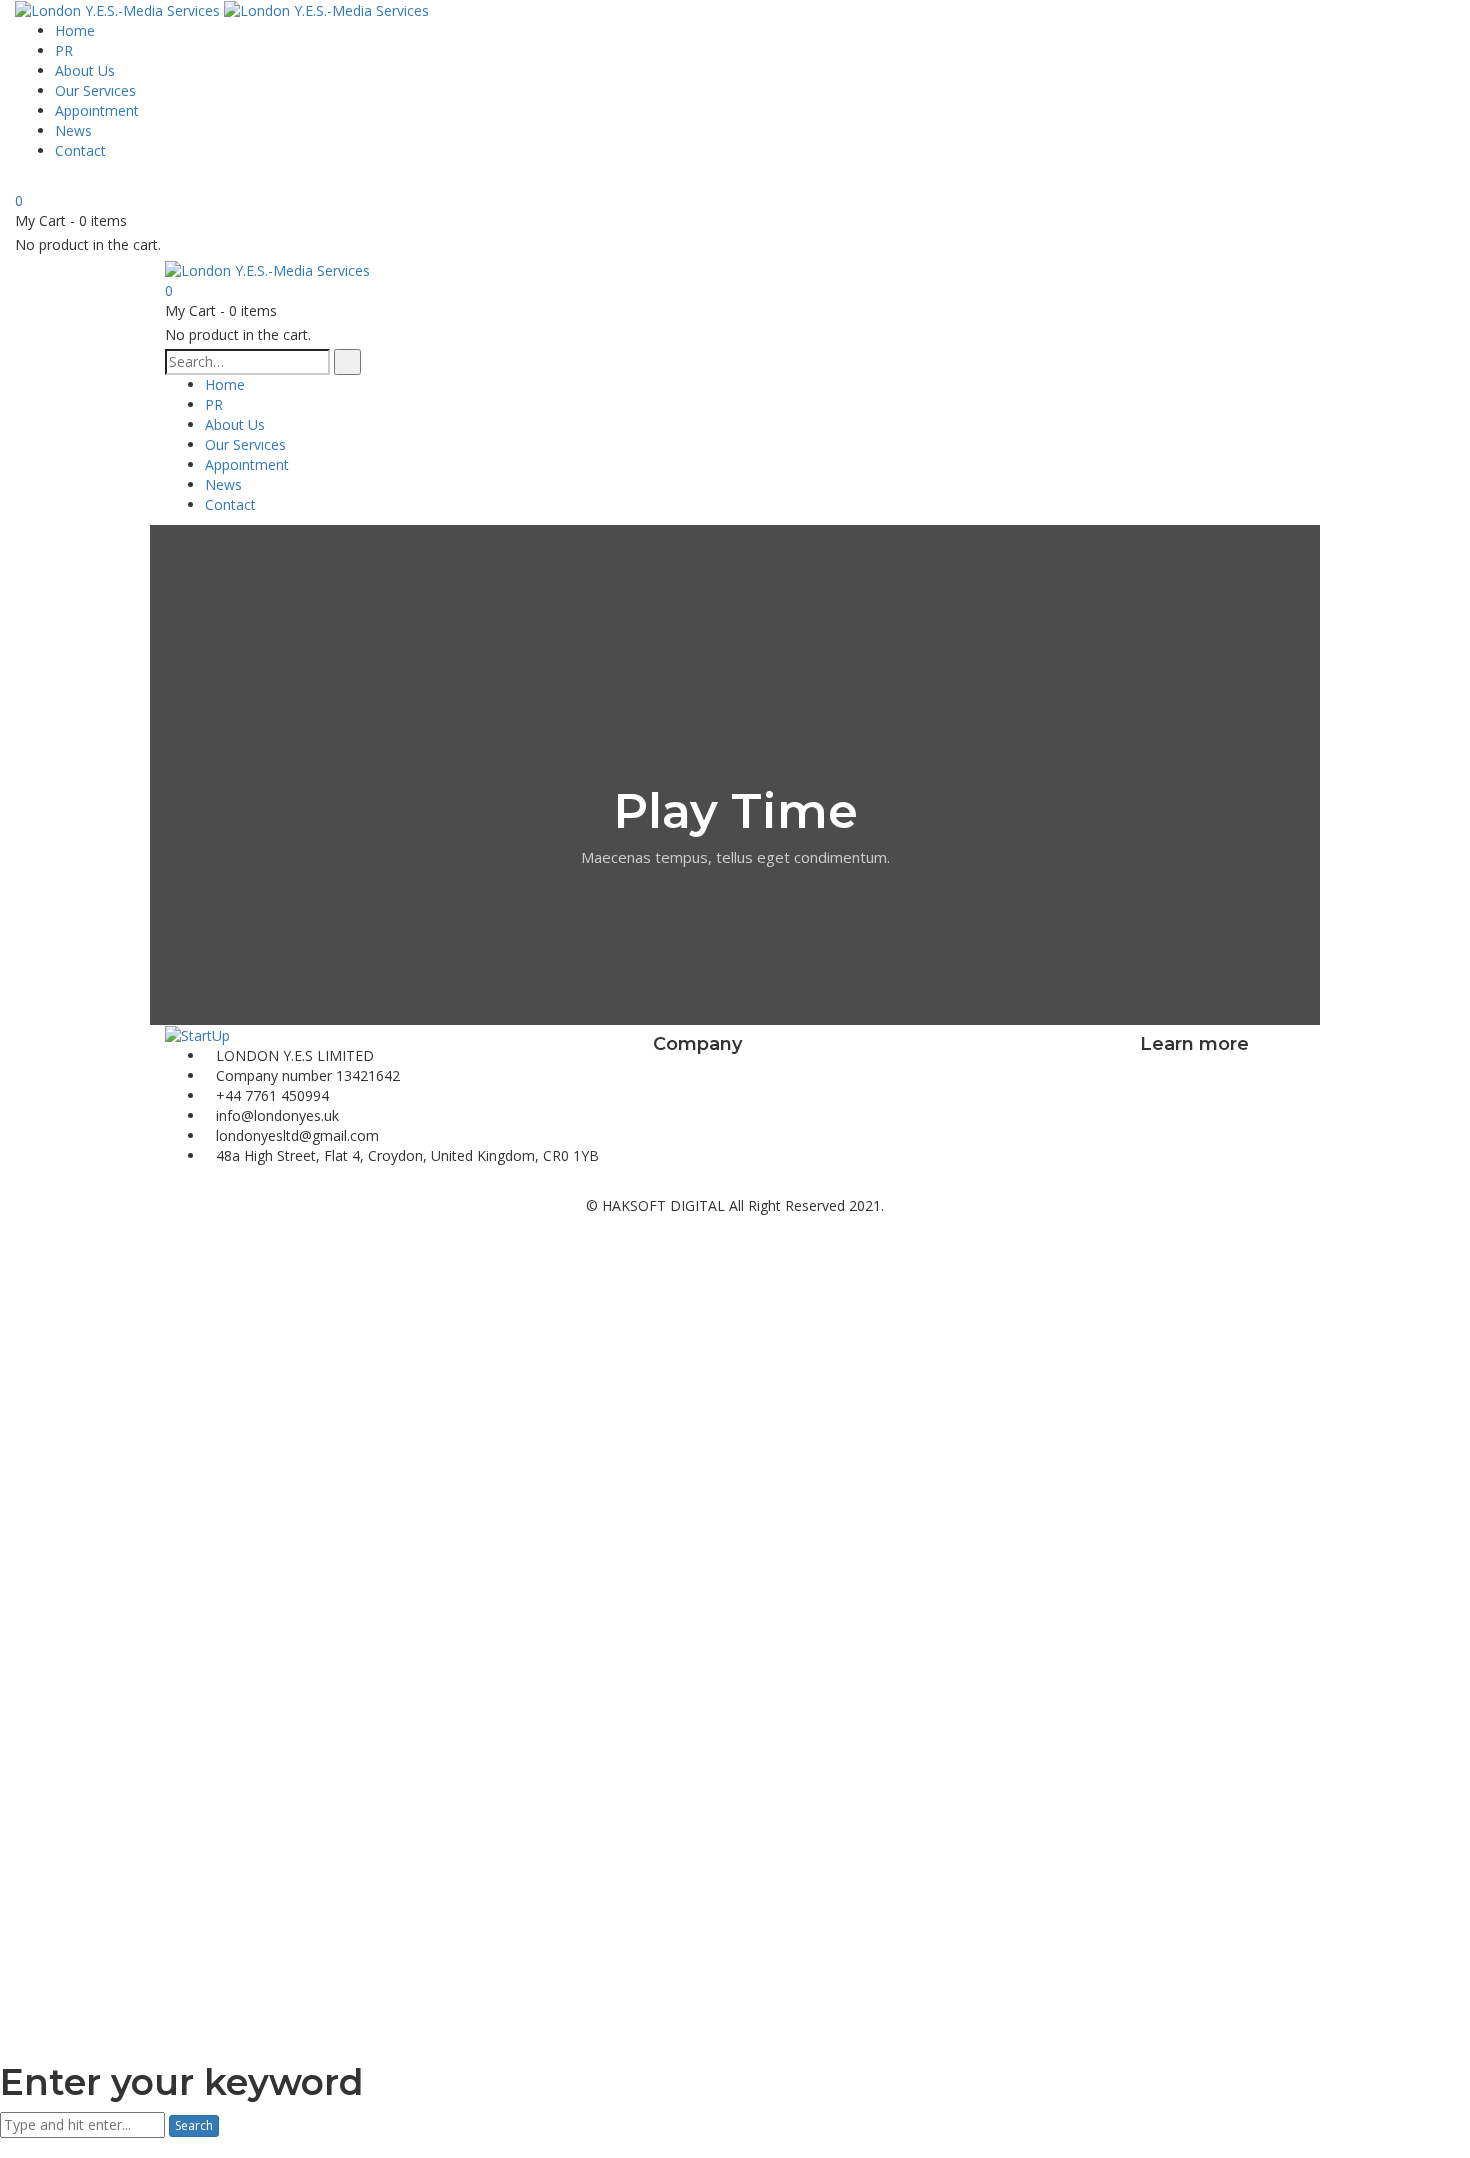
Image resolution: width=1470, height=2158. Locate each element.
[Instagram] (215, 1185)
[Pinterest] (200, 1185)
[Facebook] (170, 1185)
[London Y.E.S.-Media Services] (119, 9)
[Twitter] (185, 1185)
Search (194, 2125)
